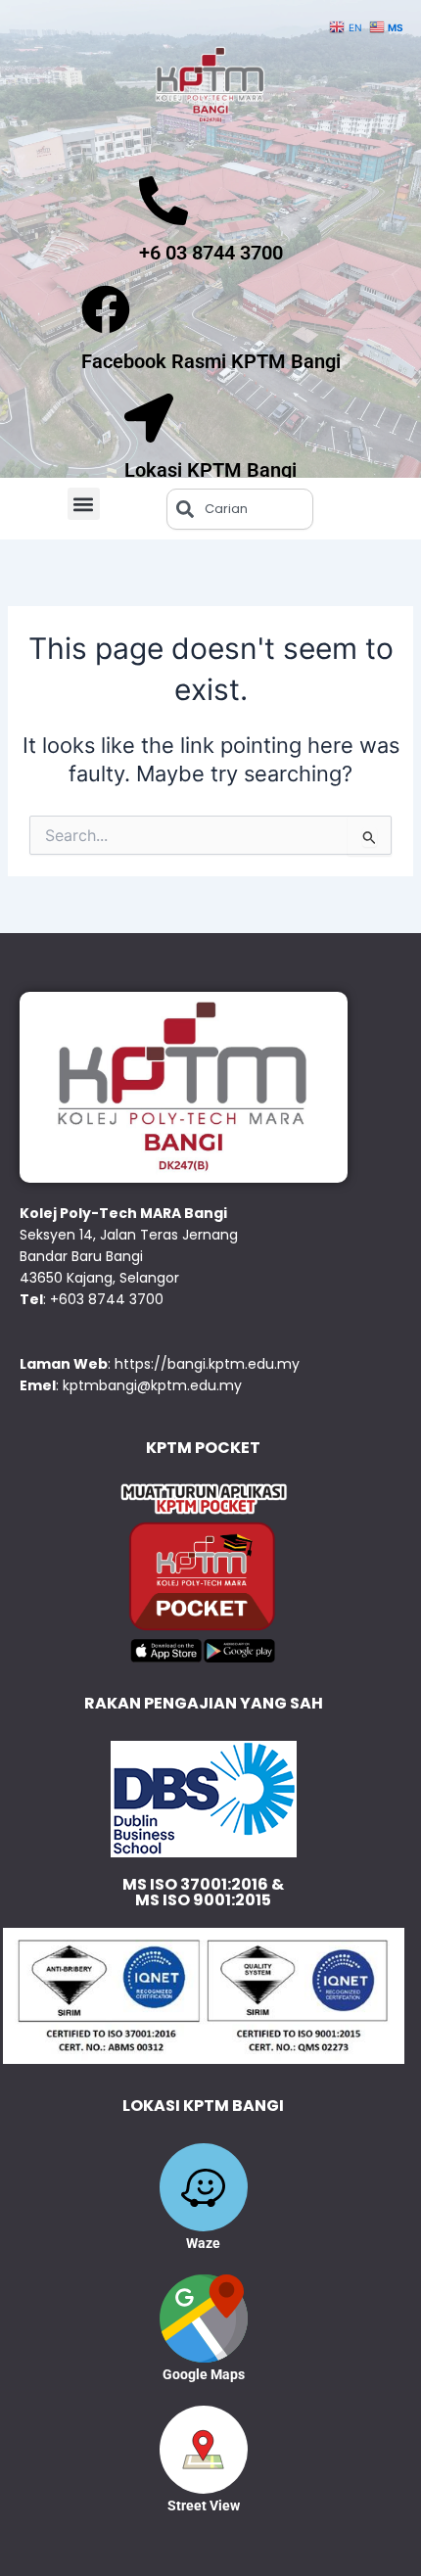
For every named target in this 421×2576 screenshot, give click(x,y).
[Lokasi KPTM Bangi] (149, 418)
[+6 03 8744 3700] (164, 201)
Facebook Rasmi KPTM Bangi (211, 361)
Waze (203, 2243)
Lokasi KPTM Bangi (210, 470)
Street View (204, 2506)
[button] (84, 504)
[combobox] (240, 509)
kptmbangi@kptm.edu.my (152, 1385)
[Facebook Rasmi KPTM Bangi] (106, 309)
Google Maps (204, 2374)
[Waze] (204, 2187)
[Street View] (204, 2450)
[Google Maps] (204, 2318)
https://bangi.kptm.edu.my (207, 1364)
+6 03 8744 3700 (211, 253)
